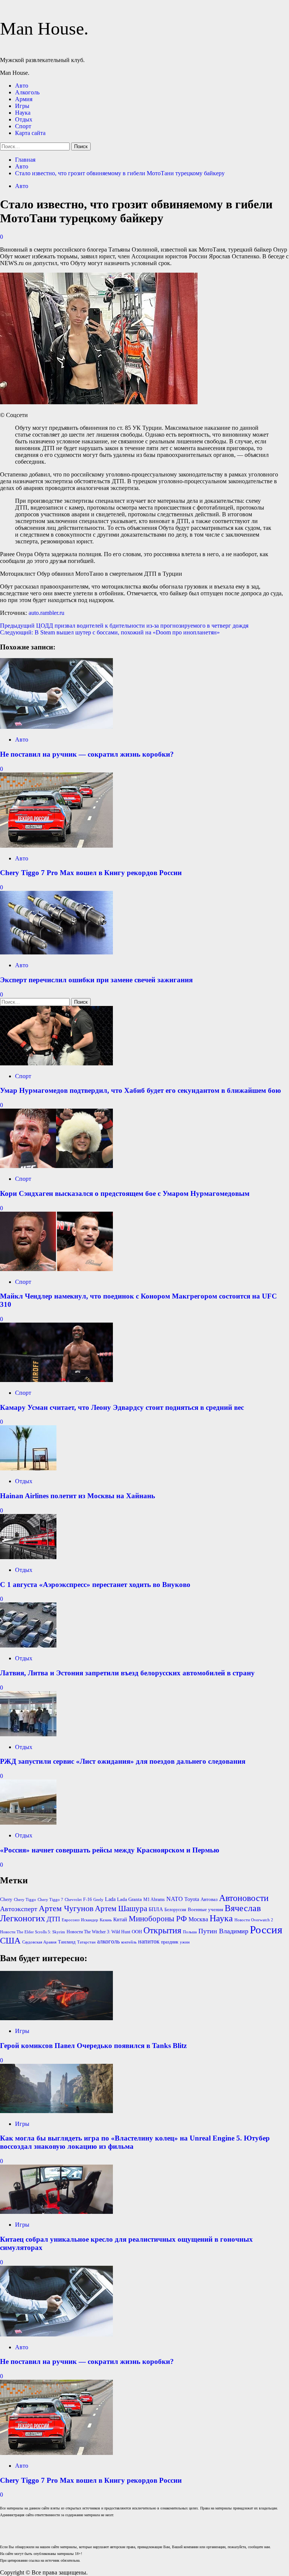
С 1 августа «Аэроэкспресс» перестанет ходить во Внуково (95, 1585)
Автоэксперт (19, 1909)
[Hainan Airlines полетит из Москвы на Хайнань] (28, 1468)
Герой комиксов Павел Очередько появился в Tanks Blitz (93, 2046)
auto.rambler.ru (46, 613)
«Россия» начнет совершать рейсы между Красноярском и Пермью (110, 1850)
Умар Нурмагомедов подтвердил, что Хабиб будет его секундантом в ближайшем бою (141, 1090)
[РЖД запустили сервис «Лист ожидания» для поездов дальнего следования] (28, 1734)
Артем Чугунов (66, 1908)
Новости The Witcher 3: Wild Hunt (98, 1932)
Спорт (23, 126)
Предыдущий (124, 626)
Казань (106, 1920)
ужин (185, 1942)
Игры (22, 106)
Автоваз (209, 1899)
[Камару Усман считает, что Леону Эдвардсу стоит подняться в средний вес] (56, 1380)
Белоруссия (175, 1910)
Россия (266, 1930)
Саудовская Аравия (39, 1942)
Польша (190, 1932)
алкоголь (108, 1941)
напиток (149, 1941)
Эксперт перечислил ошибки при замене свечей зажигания (96, 980)
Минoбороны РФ (158, 1919)
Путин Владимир (223, 1931)
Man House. (44, 28)
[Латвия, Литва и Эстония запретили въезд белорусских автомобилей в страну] (28, 1645)
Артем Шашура (121, 1908)
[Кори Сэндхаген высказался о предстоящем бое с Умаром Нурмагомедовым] (56, 1166)
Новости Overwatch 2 (254, 1920)
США (10, 1941)
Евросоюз (71, 1920)
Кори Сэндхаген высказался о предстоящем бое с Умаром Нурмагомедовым (125, 1193)
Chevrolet (73, 1900)
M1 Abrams (154, 1899)
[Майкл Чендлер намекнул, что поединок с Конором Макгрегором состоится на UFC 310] (56, 1269)
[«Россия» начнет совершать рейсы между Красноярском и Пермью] (28, 1823)
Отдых (24, 119)
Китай (120, 1920)
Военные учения (205, 1909)
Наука (23, 113)
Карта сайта (30, 133)
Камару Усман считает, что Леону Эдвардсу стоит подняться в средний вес (122, 1407)
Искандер (90, 1920)
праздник (170, 1942)
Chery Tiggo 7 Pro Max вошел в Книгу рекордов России (91, 873)
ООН (137, 1932)
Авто (22, 86)
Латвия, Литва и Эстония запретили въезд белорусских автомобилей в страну (127, 1673)
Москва (198, 1919)
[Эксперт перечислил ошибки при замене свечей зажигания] (56, 952)
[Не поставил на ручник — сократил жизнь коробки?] (56, 727)
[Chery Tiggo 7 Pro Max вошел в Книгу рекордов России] (56, 846)
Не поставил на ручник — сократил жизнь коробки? (87, 754)
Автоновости (244, 1898)
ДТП (53, 1919)
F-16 (87, 1899)
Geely (98, 1900)
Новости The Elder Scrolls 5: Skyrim (33, 1932)
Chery (6, 1899)
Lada (110, 1899)
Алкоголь (27, 92)
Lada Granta (129, 1899)
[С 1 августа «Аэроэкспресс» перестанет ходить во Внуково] (28, 1557)
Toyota (192, 1899)
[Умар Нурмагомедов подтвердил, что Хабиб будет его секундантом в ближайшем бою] (56, 1063)
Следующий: (110, 632)
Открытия (162, 1930)
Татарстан (86, 1942)
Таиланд (67, 1942)
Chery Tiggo (25, 1900)
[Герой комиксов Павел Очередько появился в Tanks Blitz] (56, 2018)
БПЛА (156, 1909)
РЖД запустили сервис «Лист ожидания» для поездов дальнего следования (123, 1761)
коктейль (129, 1942)
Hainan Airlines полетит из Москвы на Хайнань (78, 1496)
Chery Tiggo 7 (50, 1900)
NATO (175, 1899)
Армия (24, 99)
